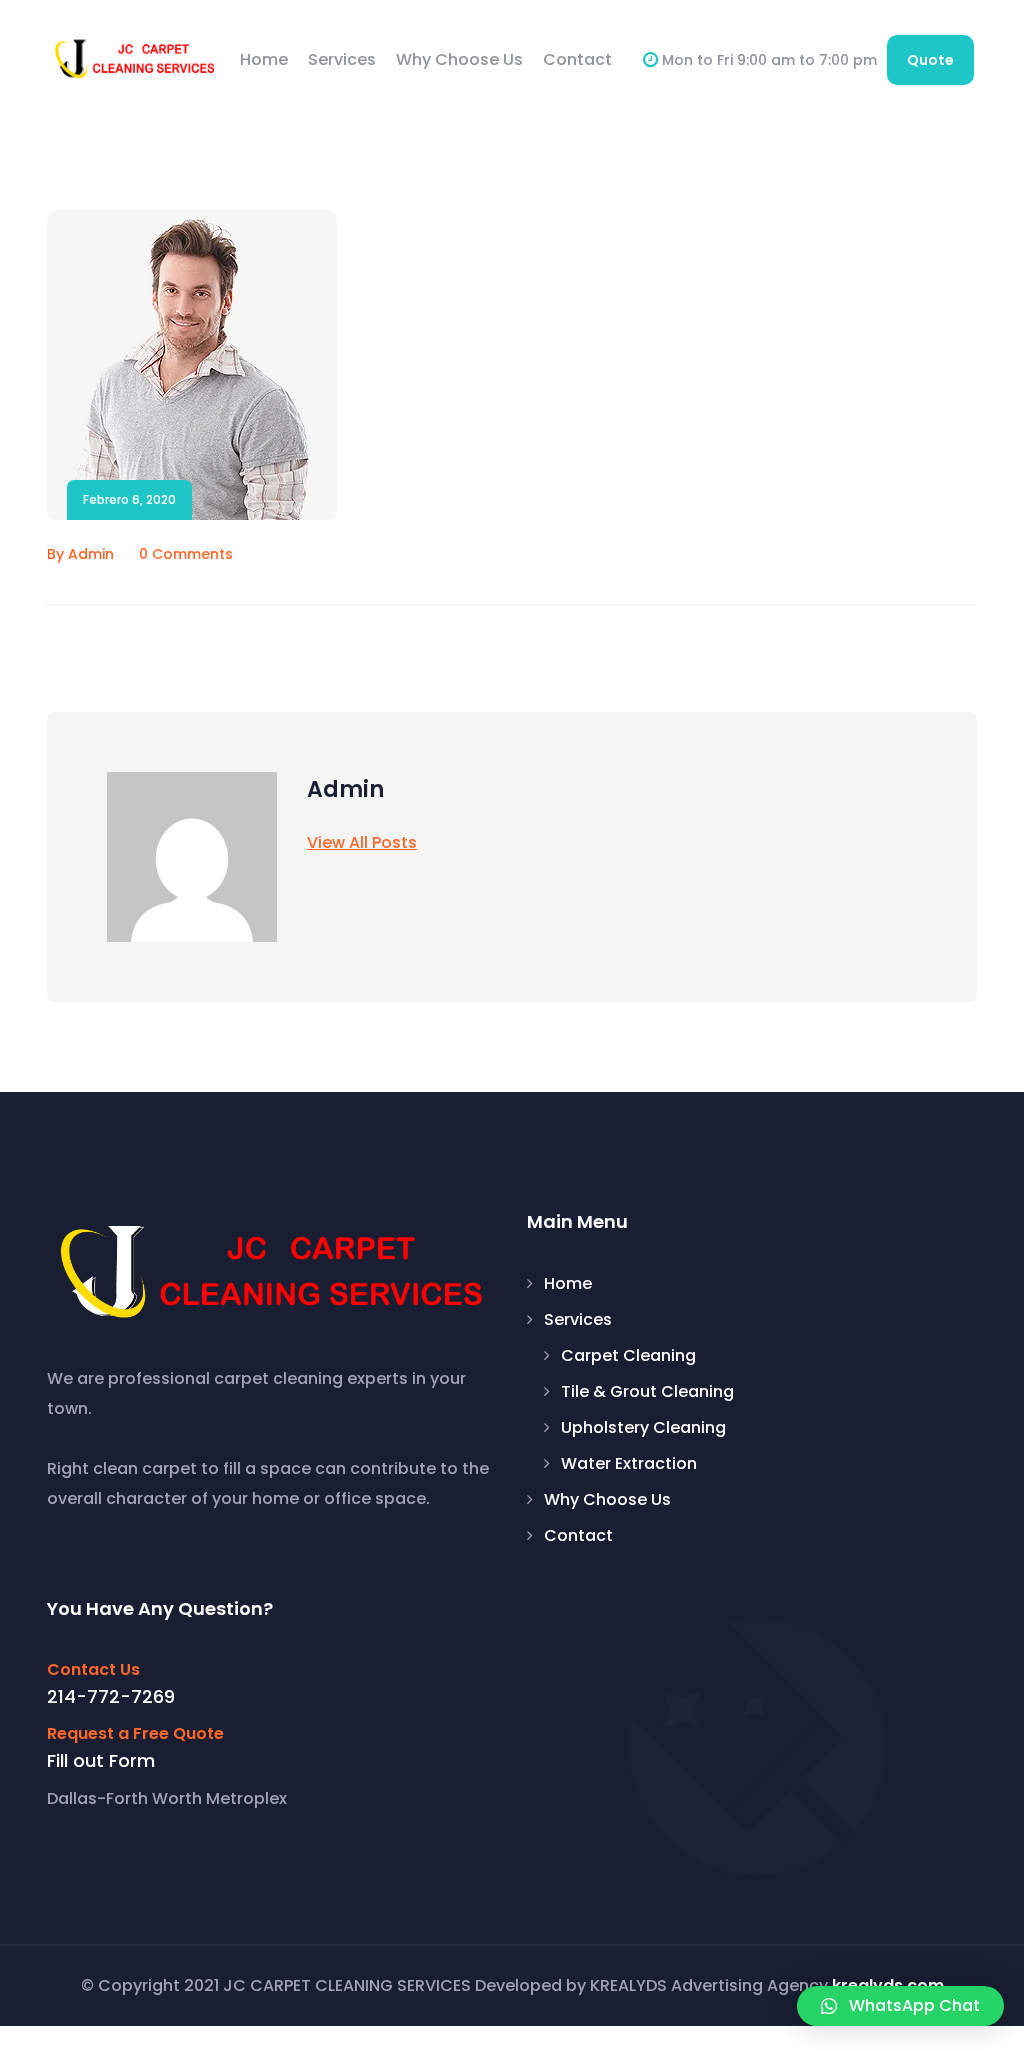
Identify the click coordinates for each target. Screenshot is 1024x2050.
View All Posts (362, 842)
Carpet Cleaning (628, 1356)
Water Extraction (629, 1464)
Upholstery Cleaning (643, 1428)
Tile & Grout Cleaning (647, 1392)
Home (264, 59)
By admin (80, 554)
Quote (930, 60)
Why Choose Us (459, 59)
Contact (577, 59)
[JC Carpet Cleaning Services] (135, 59)
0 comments (186, 554)
